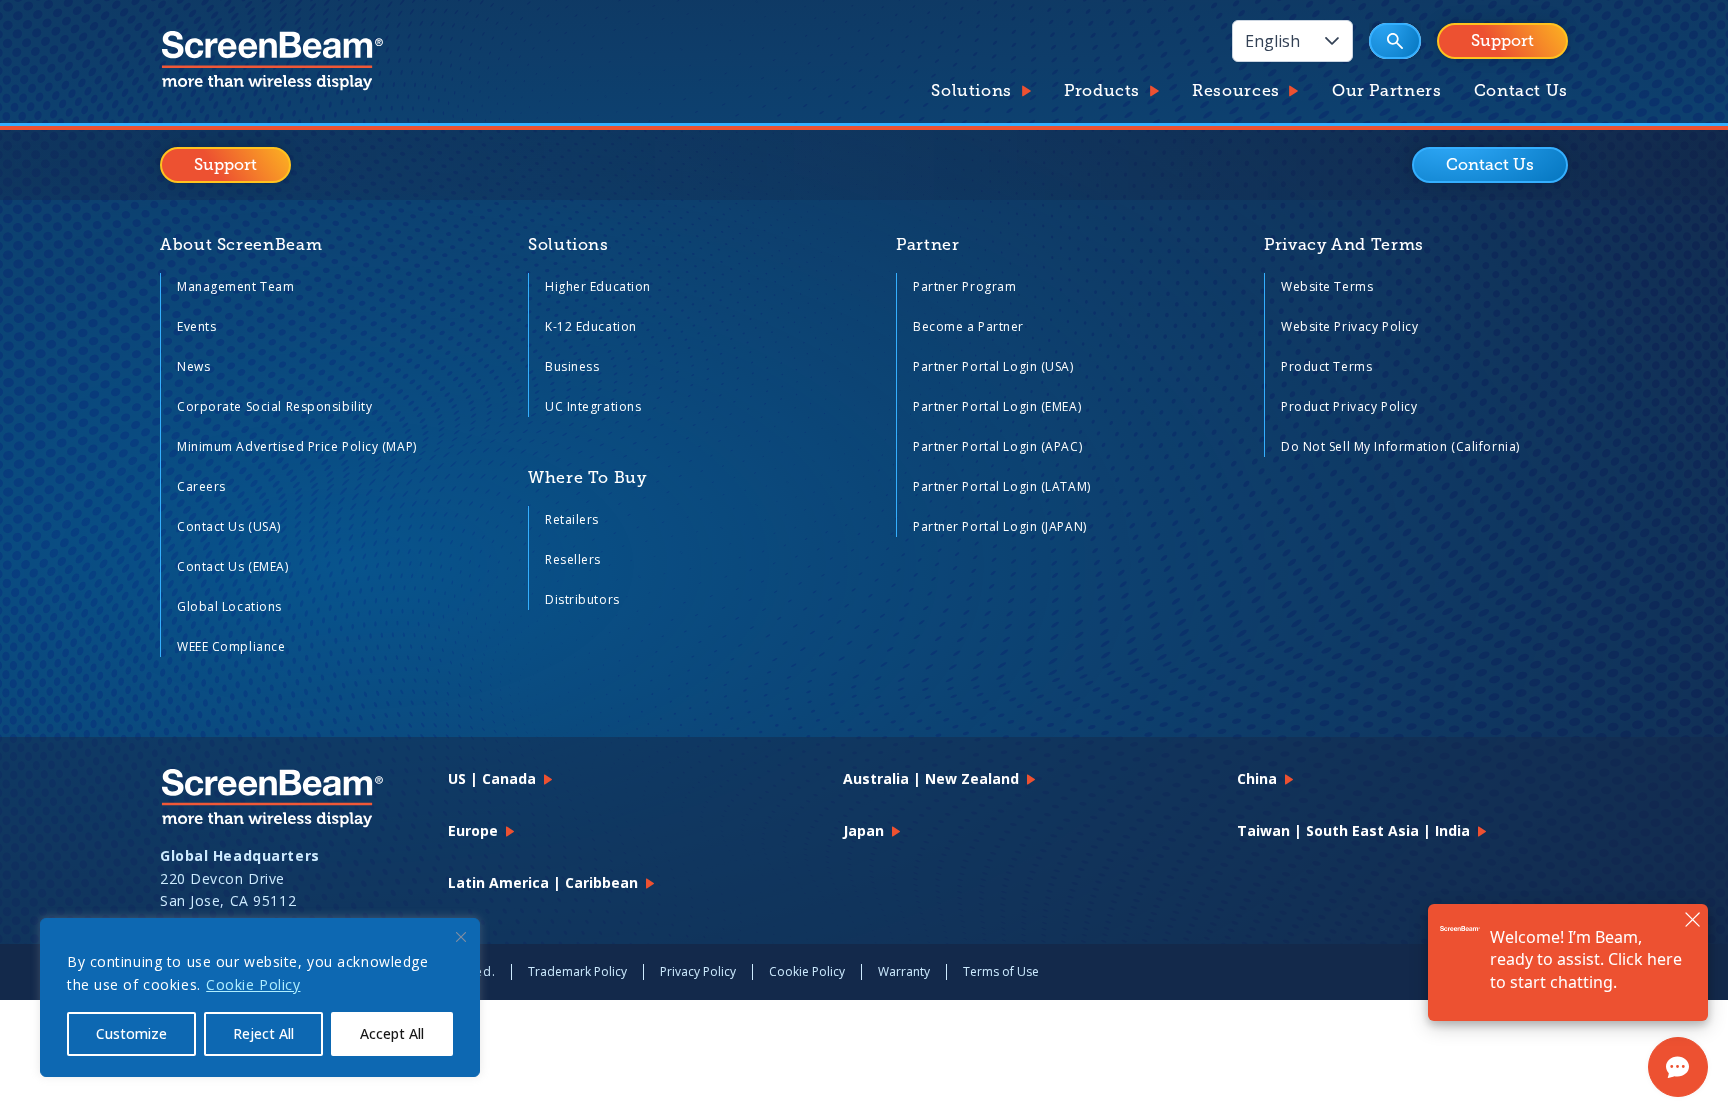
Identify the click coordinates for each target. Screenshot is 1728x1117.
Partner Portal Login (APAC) (997, 446)
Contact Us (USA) (229, 526)
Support (1502, 41)
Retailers (572, 519)
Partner (927, 245)
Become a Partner (968, 326)
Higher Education (598, 286)
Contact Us (1521, 91)
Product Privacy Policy (1349, 406)
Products (1102, 91)
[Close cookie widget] (461, 937)
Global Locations (229, 606)
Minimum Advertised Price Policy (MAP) (297, 446)
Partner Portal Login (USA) (993, 366)
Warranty (904, 971)
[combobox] (1272, 41)
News (193, 366)
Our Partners (1387, 91)
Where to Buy (587, 478)
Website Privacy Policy (1349, 326)
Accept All (392, 1033)
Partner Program (964, 286)
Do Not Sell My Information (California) (1400, 446)
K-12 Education (591, 326)
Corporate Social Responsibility (274, 406)
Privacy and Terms (1344, 245)
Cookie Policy (253, 984)
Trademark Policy (577, 971)
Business (572, 366)
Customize (131, 1033)
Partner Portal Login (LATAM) (1002, 486)
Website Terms (1327, 286)
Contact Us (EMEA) (233, 566)
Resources (1236, 91)
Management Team (235, 286)
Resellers (573, 559)
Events (196, 326)
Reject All (263, 1033)
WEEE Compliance (231, 646)
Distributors (582, 599)
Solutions (971, 91)
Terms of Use (1001, 971)
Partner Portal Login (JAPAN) (1000, 526)
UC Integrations (593, 406)
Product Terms (1326, 366)
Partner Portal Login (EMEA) (997, 406)
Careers (201, 486)
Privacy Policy (698, 971)
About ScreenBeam (241, 245)
